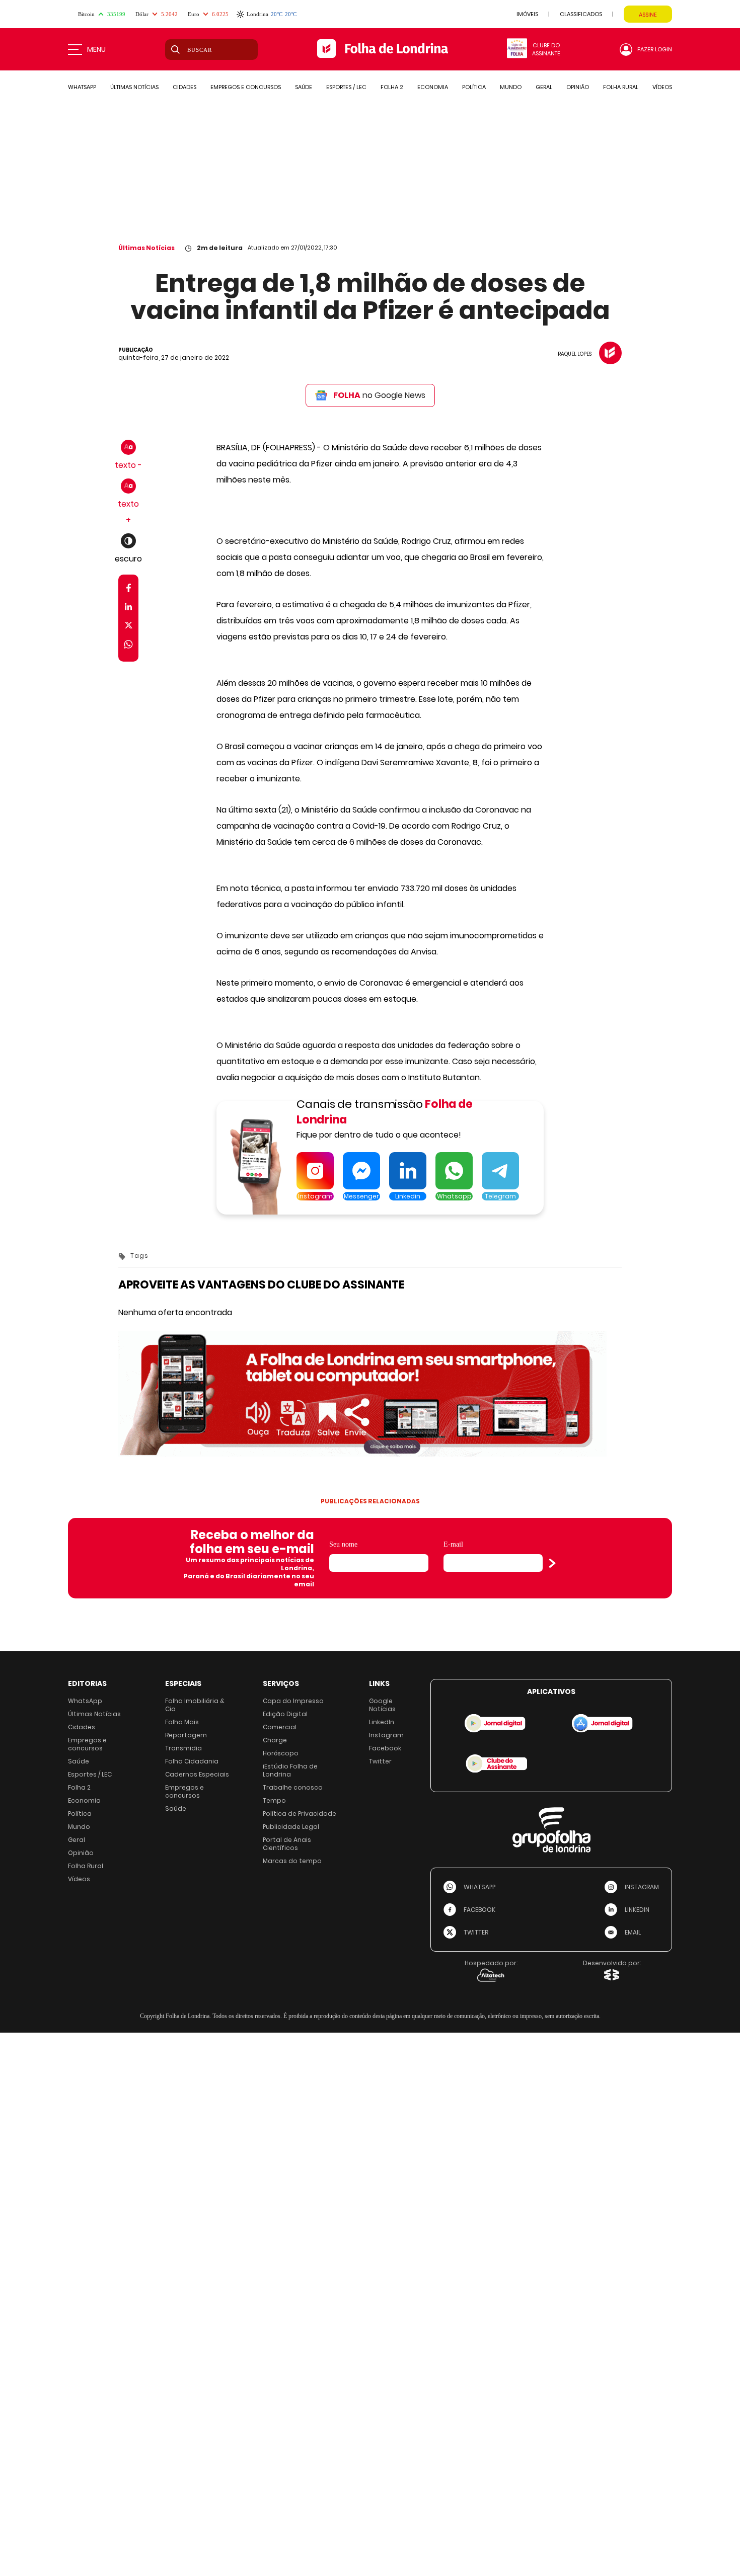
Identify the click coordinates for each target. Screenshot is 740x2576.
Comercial (280, 1727)
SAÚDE (304, 87)
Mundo (79, 1827)
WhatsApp (85, 1701)
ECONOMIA (433, 87)
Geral (77, 1840)
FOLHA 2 (392, 87)
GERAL (544, 87)
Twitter (380, 1761)
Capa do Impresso (293, 1701)
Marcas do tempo (292, 1861)
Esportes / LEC (90, 1774)
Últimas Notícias (146, 248)
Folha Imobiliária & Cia (195, 1705)
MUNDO (511, 87)
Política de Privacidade (300, 1814)
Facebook (385, 1748)
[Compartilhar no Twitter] (129, 627)
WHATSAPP (82, 87)
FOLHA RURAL (621, 87)
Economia (84, 1800)
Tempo (274, 1800)
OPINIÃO (578, 87)
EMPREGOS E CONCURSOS (246, 87)
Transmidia (183, 1748)
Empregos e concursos (87, 1744)
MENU (96, 49)
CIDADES (184, 87)
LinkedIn (382, 1722)
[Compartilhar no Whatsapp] (128, 646)
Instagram (386, 1735)
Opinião (81, 1853)
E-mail (453, 1544)
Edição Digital (285, 1714)
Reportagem (186, 1735)
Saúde (79, 1761)
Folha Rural (86, 1866)
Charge (275, 1740)
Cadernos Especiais (197, 1774)
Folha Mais (182, 1722)
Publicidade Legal (291, 1827)
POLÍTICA (474, 87)
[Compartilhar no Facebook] (129, 590)
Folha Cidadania (192, 1761)
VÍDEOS (662, 87)
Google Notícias (382, 1705)
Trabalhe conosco (293, 1787)
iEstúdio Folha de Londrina (290, 1770)
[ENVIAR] (552, 1563)
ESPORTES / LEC (346, 87)
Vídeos (79, 1879)
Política (80, 1814)
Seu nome (343, 1544)
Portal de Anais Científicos (287, 1844)
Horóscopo (281, 1753)
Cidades (82, 1727)
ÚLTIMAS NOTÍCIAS (134, 87)
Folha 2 (79, 1787)
